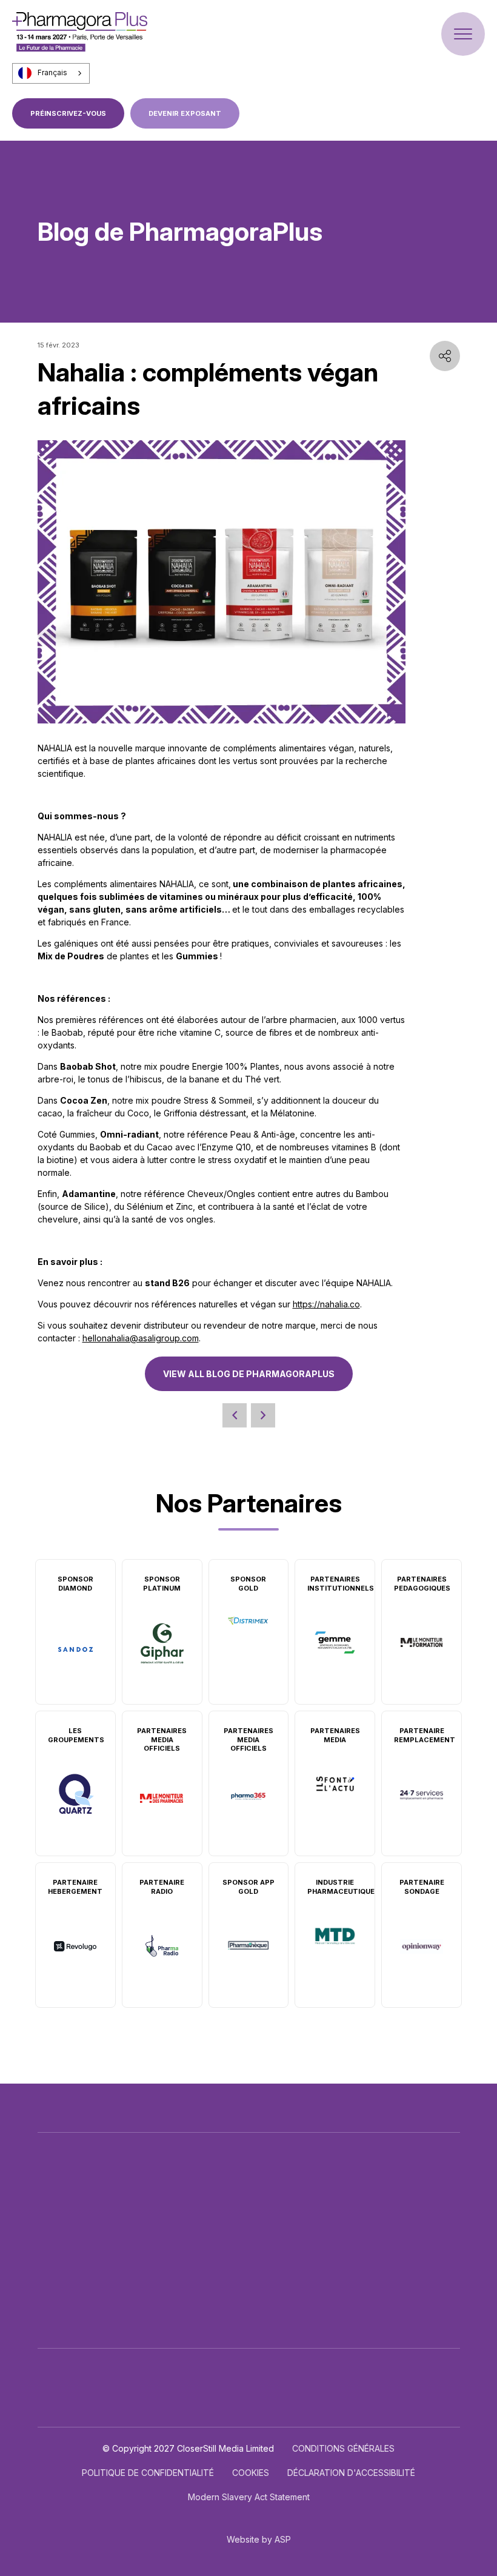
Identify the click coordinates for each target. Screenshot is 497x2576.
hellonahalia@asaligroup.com (141, 1338)
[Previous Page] (235, 1415)
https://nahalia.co (326, 1304)
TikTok (370, 2256)
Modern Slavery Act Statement (249, 2497)
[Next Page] (263, 1415)
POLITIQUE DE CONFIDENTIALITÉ (148, 2473)
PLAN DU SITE (256, 2337)
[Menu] (463, 34)
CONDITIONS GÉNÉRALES (343, 2448)
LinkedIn (418, 2229)
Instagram (444, 2229)
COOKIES (251, 2473)
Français (52, 73)
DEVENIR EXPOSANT (185, 113)
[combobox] (51, 73)
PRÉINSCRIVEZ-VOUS (68, 113)
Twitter (364, 2229)
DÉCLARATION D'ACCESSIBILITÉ (351, 2473)
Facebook (391, 2229)
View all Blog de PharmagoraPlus (249, 1374)
